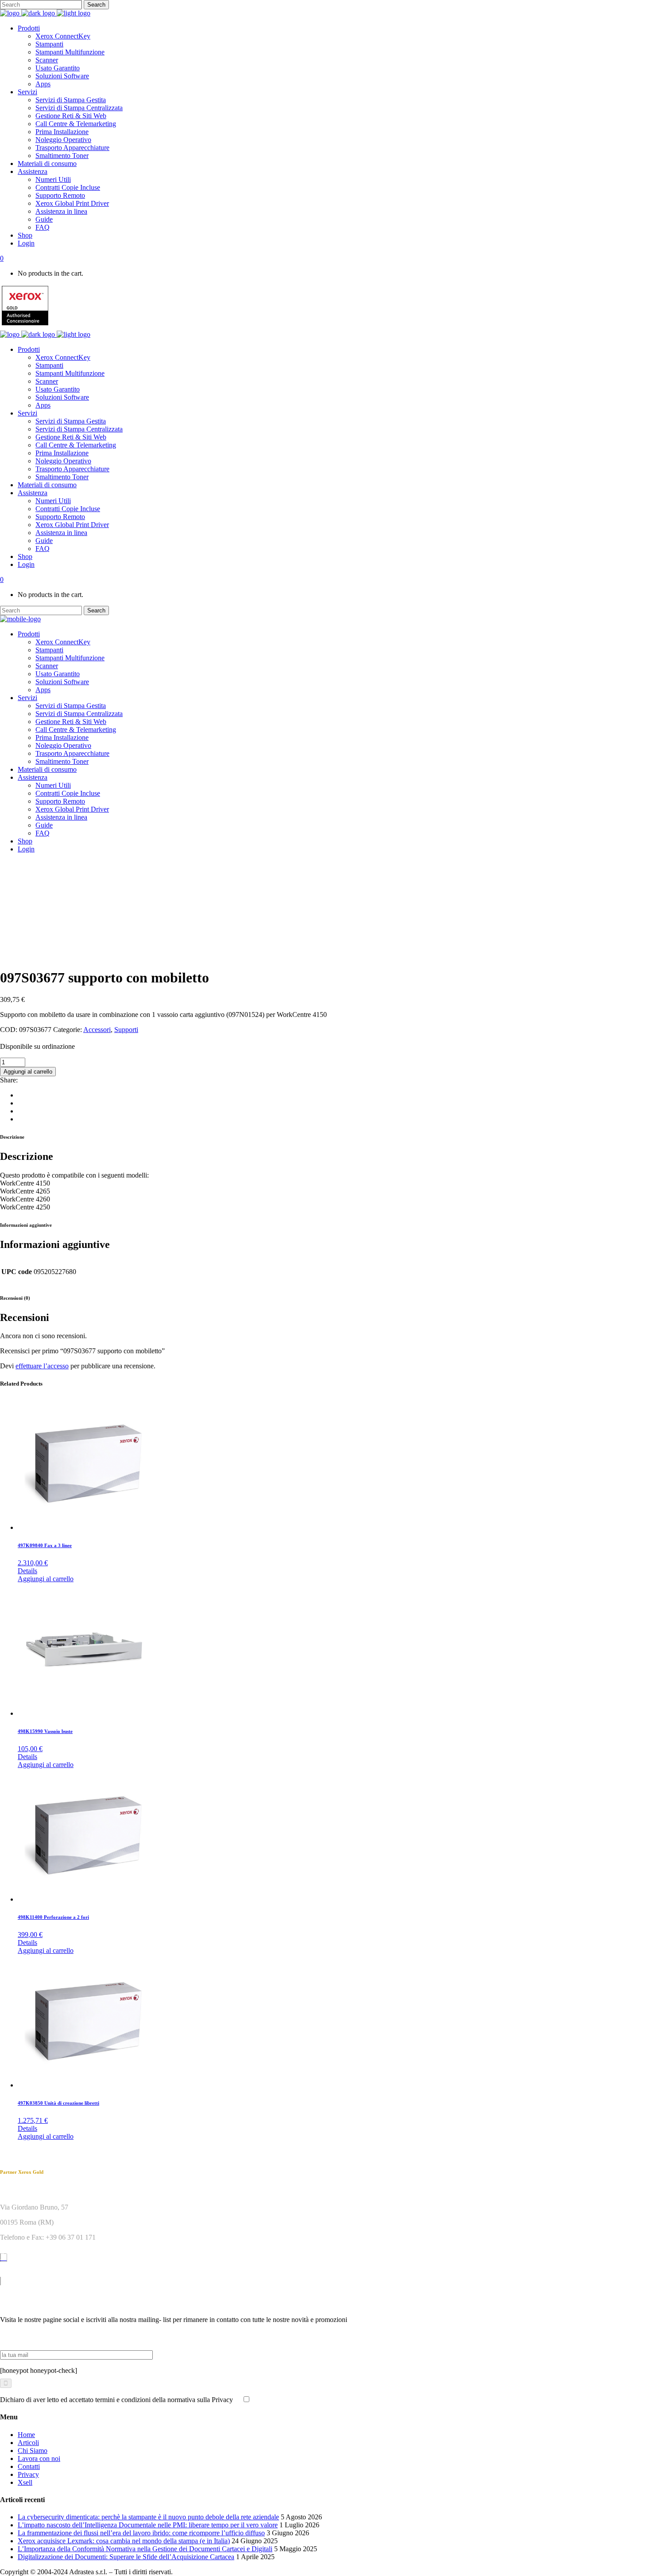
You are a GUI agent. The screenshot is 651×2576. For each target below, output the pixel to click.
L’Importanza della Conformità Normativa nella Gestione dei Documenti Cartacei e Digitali (145, 2549)
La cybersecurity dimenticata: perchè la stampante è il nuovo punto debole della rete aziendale (148, 2517)
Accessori (97, 1030)
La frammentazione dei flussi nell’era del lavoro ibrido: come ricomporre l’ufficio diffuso (141, 2533)
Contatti (29, 2466)
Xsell (25, 2482)
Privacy (28, 2474)
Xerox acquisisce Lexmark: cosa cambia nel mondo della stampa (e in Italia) (124, 2541)
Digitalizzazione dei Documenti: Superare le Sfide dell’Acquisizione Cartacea (126, 2557)
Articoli (28, 2443)
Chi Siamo (33, 2451)
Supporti (126, 1030)
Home (26, 2435)
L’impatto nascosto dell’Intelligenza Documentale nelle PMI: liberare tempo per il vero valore (148, 2525)
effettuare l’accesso (42, 1366)
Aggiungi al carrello (28, 1072)
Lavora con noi (39, 2459)
